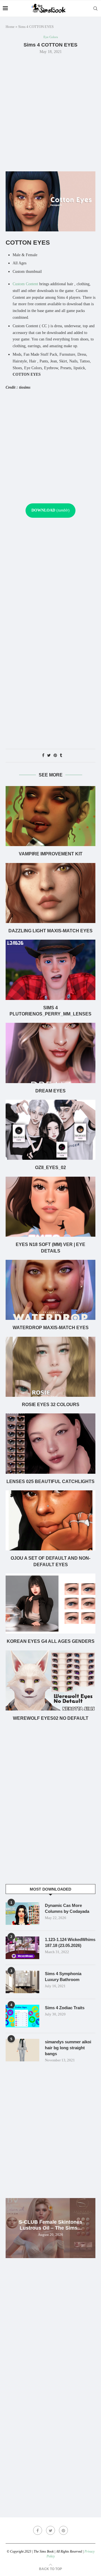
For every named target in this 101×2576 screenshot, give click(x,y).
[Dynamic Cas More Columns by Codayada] (22, 1914)
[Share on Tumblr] (61, 756)
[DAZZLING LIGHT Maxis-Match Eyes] (50, 893)
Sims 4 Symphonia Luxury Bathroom (63, 1977)
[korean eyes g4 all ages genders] (50, 1604)
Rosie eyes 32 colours (51, 1405)
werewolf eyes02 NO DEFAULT (51, 1718)
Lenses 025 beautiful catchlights (50, 1481)
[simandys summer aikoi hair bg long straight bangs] (22, 2050)
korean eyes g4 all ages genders (51, 1641)
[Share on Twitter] (49, 756)
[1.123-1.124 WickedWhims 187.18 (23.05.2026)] (22, 1948)
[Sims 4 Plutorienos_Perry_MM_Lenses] (50, 970)
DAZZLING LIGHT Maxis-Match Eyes (50, 931)
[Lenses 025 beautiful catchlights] (50, 1443)
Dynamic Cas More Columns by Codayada (67, 1908)
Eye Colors (51, 37)
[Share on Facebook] (43, 756)
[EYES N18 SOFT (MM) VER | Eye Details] (50, 1207)
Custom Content (25, 284)
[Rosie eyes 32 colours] (50, 1367)
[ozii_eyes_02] (50, 1130)
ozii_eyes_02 (50, 1168)
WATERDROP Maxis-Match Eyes (51, 1328)
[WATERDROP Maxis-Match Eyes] (50, 1290)
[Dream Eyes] (50, 1053)
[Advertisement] (50, 112)
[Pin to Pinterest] (55, 756)
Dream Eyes (50, 1091)
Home (10, 27)
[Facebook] (38, 2530)
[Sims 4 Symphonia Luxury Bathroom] (22, 1982)
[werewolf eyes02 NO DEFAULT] (50, 1680)
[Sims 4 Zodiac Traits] (22, 2016)
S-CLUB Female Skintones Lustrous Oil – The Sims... (50, 2225)
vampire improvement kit (51, 854)
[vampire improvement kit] (50, 816)
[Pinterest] (63, 2530)
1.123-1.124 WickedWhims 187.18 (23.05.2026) (70, 1942)
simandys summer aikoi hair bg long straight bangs (68, 2048)
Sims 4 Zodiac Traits (65, 2008)
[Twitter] (50, 2530)
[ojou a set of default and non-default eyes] (50, 1520)
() (50, 510)
